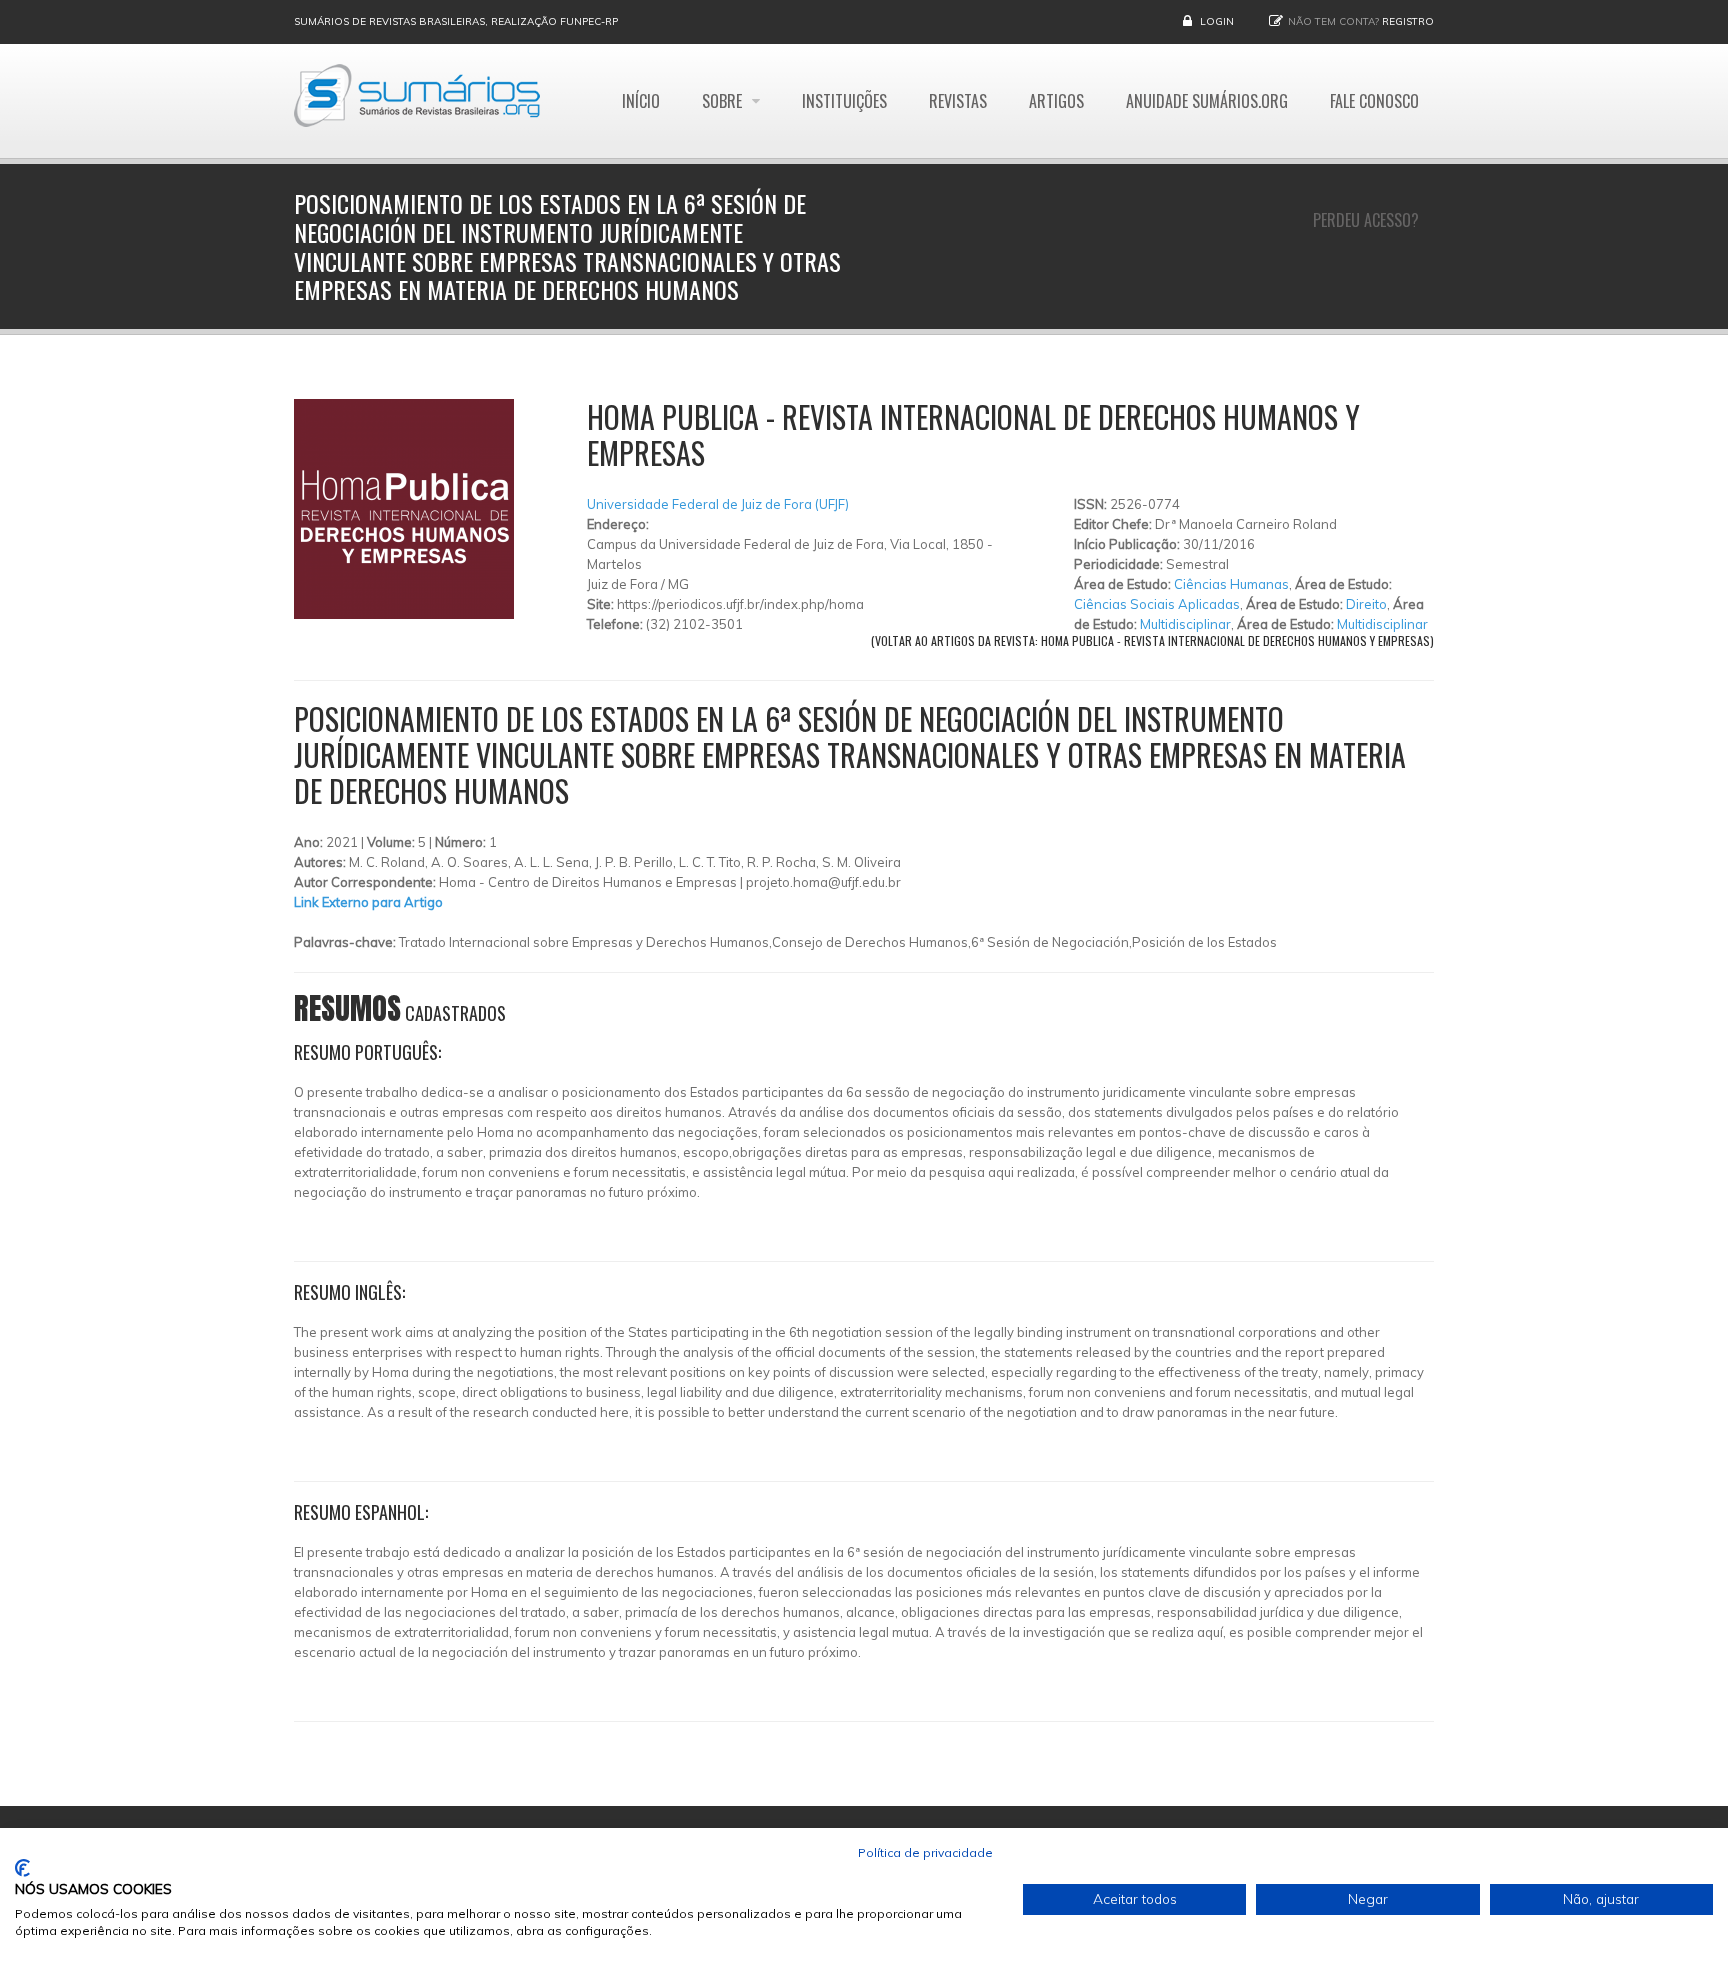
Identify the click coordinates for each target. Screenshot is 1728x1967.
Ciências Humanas (1231, 584)
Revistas (958, 101)
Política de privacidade (925, 1852)
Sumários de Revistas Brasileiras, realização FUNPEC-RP (456, 21)
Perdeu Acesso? (1366, 220)
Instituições (844, 101)
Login (1217, 21)
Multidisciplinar (1185, 624)
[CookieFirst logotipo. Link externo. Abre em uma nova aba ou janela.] (22, 1868)
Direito (1366, 604)
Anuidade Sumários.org (1207, 101)
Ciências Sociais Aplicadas (1157, 604)
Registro (1408, 21)
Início (641, 101)
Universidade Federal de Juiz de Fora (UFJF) (718, 504)
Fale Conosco (1374, 101)
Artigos (1056, 101)
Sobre (724, 101)
